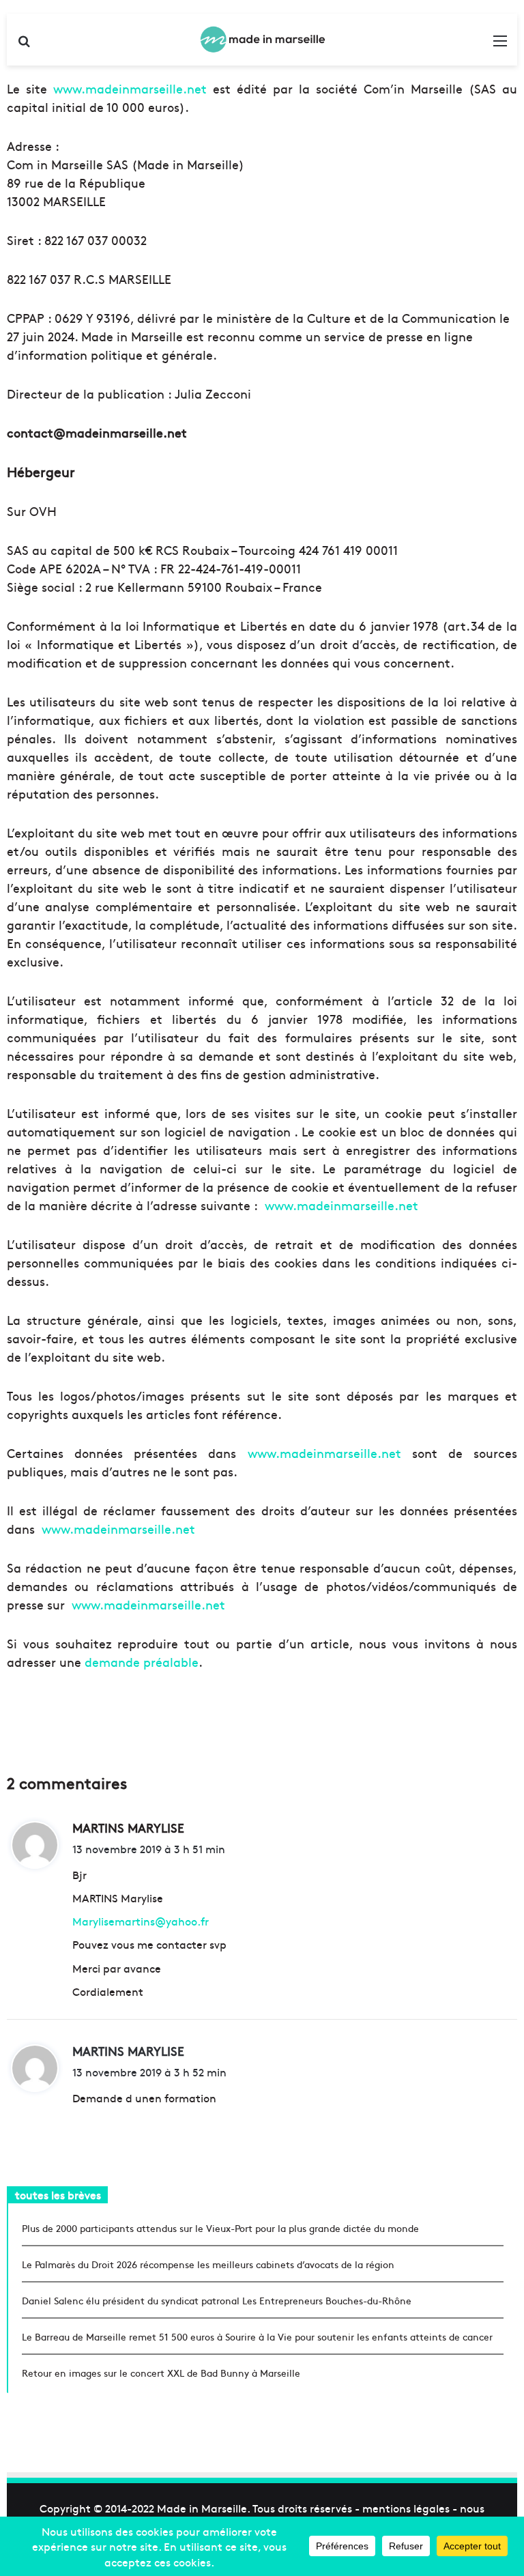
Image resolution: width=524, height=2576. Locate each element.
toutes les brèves (58, 2194)
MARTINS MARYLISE (128, 2051)
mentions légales (406, 2508)
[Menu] (500, 45)
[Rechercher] (24, 45)
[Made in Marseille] (262, 40)
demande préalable (142, 1662)
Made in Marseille (202, 2508)
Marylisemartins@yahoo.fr (141, 1921)
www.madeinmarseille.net (130, 88)
